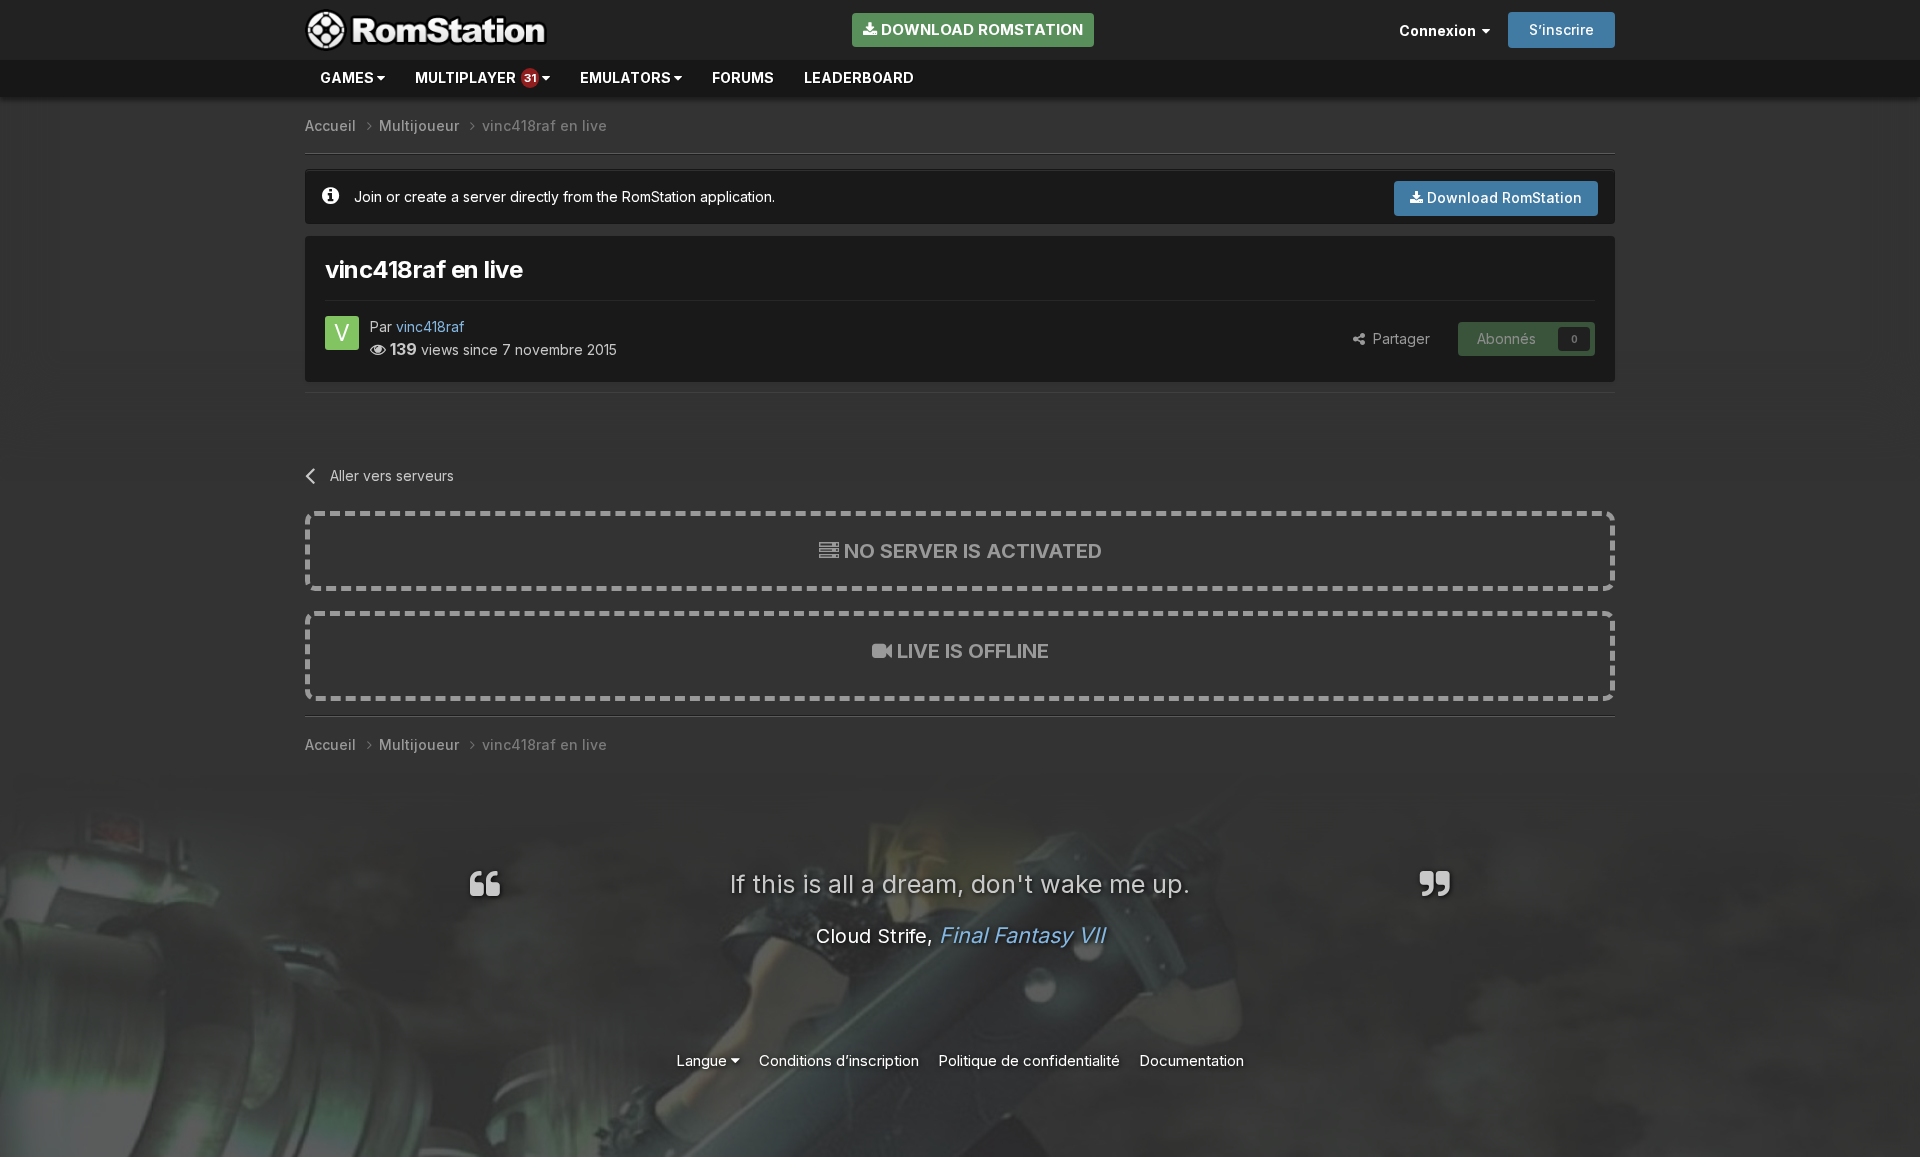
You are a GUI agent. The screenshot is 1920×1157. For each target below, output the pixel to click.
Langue (703, 1060)
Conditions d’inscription (839, 1060)
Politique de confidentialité (1029, 1060)
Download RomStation (980, 29)
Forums (743, 77)
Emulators (627, 77)
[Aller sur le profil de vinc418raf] (342, 333)
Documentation (1191, 1060)
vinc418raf (430, 326)
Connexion (1440, 30)
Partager (1397, 338)
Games (348, 77)
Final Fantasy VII (1022, 935)
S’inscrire (1561, 29)
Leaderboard (859, 77)
